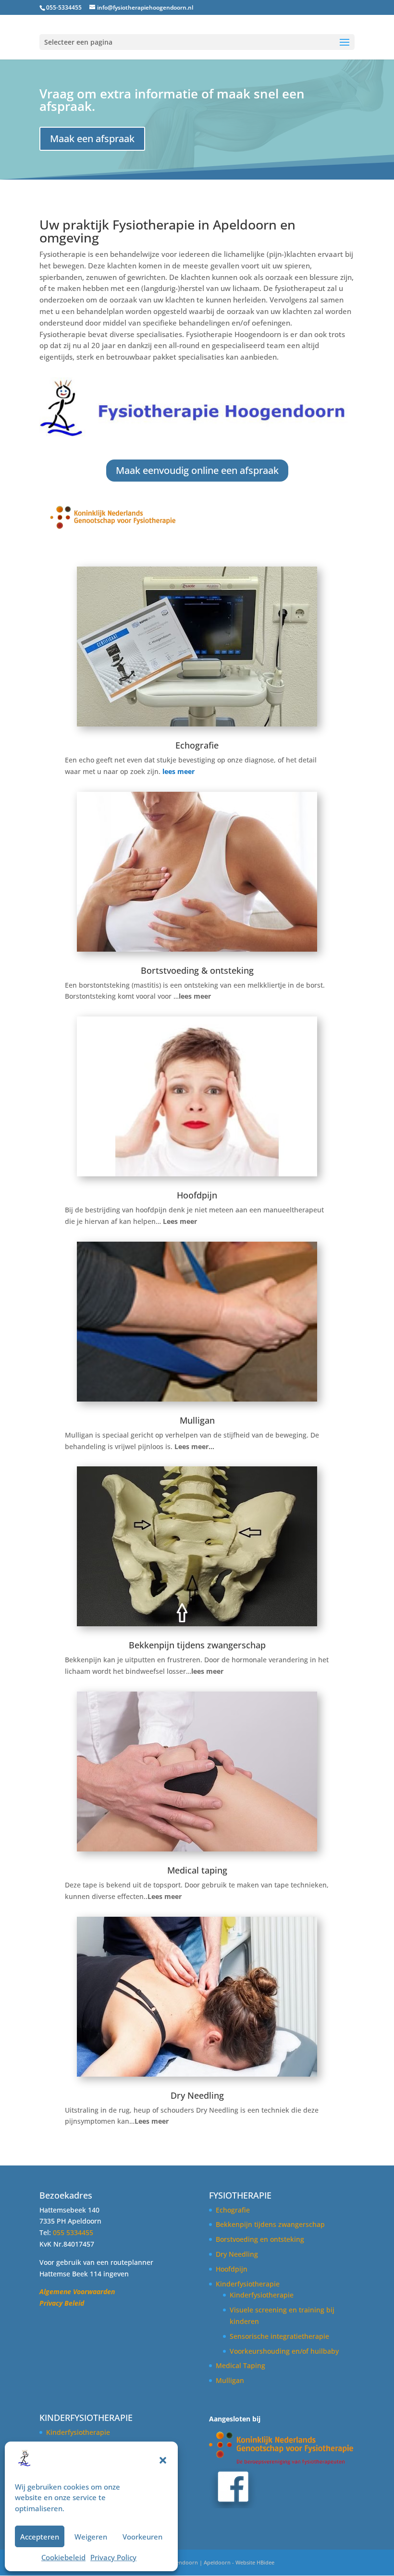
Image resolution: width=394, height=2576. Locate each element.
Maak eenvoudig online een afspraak (197, 470)
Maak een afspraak (92, 139)
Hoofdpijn (197, 1195)
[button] (163, 2460)
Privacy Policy (113, 2557)
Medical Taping (240, 2365)
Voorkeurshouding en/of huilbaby (284, 2351)
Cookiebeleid (63, 2557)
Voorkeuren (142, 2537)
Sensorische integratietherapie (279, 2336)
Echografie (197, 745)
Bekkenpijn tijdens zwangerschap (197, 1645)
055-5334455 (64, 7)
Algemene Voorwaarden (77, 2292)
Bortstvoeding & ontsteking (197, 970)
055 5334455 (73, 2232)
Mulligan (197, 1420)
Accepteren (40, 2537)
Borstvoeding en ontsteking (260, 2239)
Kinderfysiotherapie (248, 2284)
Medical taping (197, 1870)
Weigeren (91, 2537)
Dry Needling (197, 2095)
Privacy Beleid (62, 2303)
